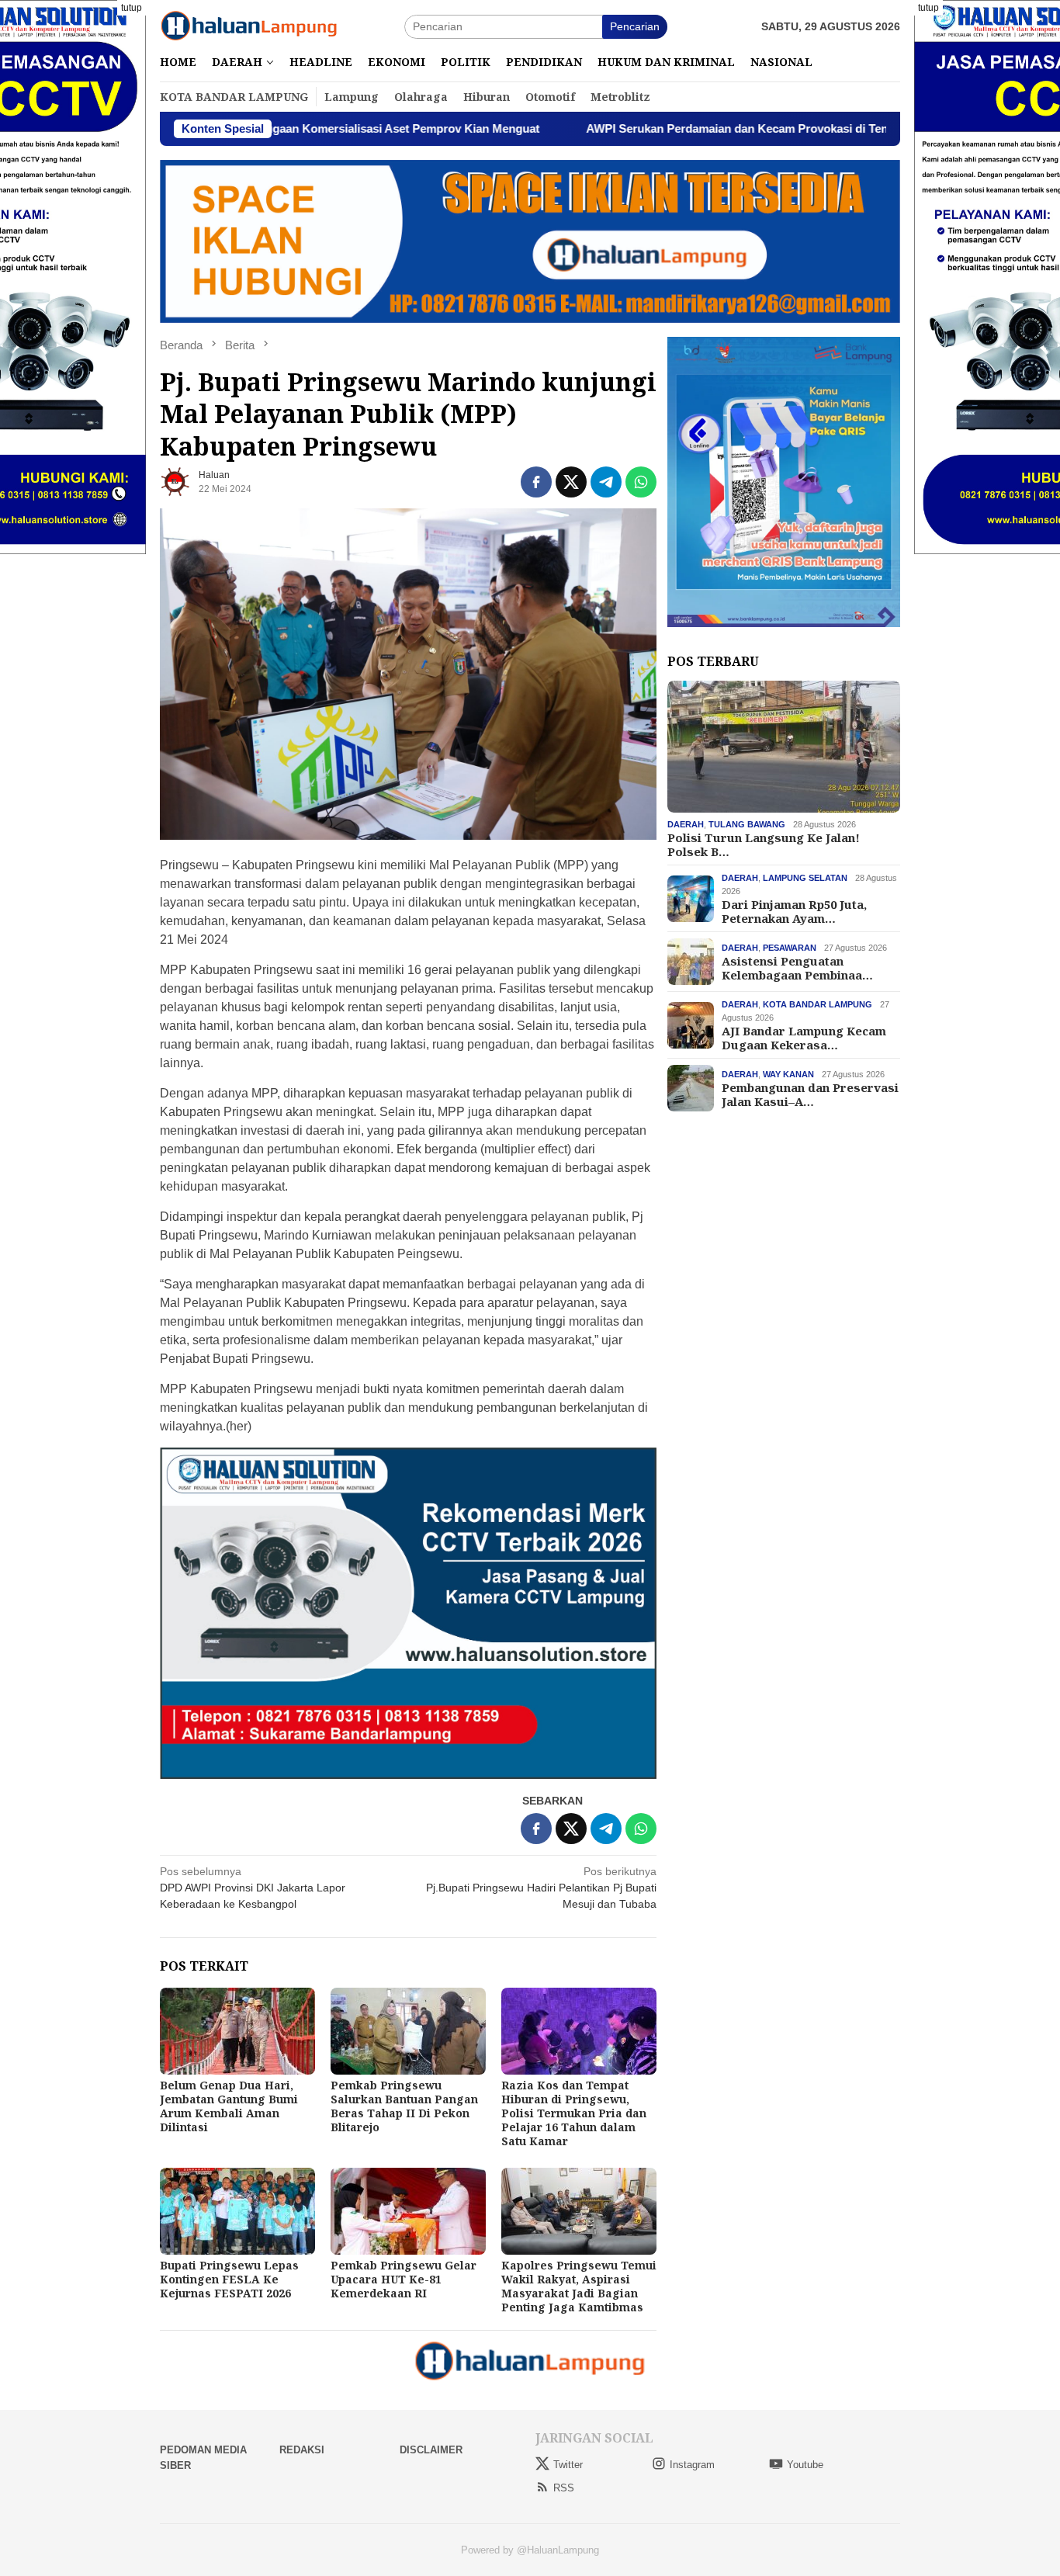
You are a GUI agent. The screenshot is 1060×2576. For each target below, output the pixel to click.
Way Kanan (788, 1074)
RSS (564, 2488)
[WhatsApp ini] (641, 482)
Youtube (805, 2465)
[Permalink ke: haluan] (175, 480)
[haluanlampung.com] (249, 26)
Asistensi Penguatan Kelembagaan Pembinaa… (797, 968)
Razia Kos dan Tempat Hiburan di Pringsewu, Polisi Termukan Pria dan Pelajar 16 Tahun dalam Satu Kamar (574, 2113)
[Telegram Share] (606, 482)
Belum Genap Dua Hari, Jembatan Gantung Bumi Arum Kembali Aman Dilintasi (229, 2106)
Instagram (692, 2465)
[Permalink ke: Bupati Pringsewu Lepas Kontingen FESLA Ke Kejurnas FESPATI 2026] (237, 2211)
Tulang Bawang (747, 824)
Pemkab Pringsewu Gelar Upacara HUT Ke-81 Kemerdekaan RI (404, 2279)
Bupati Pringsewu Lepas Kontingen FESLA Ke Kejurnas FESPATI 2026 (229, 2279)
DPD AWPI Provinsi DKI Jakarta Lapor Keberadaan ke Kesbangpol (253, 1888)
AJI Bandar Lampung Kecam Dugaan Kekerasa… (804, 1038)
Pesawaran (790, 948)
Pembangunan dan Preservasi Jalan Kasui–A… (810, 1094)
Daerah (686, 824)
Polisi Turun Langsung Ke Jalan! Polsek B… (764, 844)
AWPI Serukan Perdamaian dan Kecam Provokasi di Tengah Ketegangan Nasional (694, 128)
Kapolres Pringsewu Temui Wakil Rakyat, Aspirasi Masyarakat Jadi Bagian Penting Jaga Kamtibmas (579, 2286)
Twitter (568, 2465)
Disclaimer (431, 2450)
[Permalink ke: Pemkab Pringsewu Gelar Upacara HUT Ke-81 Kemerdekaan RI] (408, 2211)
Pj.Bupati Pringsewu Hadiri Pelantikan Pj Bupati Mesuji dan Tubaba (541, 1888)
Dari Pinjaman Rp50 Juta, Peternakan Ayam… (794, 911)
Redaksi (302, 2450)
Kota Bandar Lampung (818, 1004)
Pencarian (635, 26)
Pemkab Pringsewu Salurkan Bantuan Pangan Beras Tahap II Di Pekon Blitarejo (404, 2106)
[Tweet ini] (571, 482)
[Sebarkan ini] (536, 482)
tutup (132, 8)
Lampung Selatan (805, 878)
